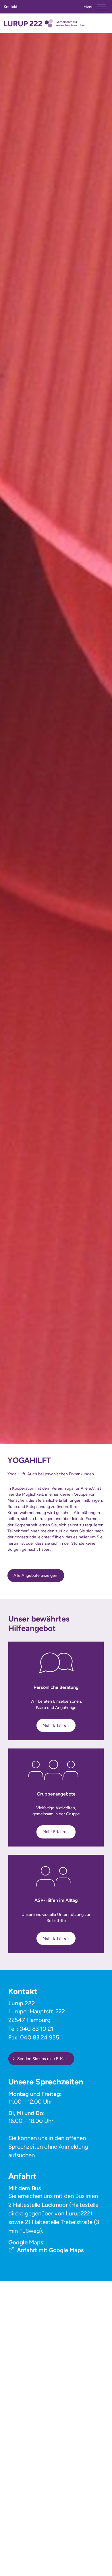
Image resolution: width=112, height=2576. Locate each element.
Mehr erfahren (56, 1725)
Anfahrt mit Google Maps (50, 2250)
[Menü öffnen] (102, 7)
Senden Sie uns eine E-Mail (42, 2059)
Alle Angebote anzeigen (35, 1575)
